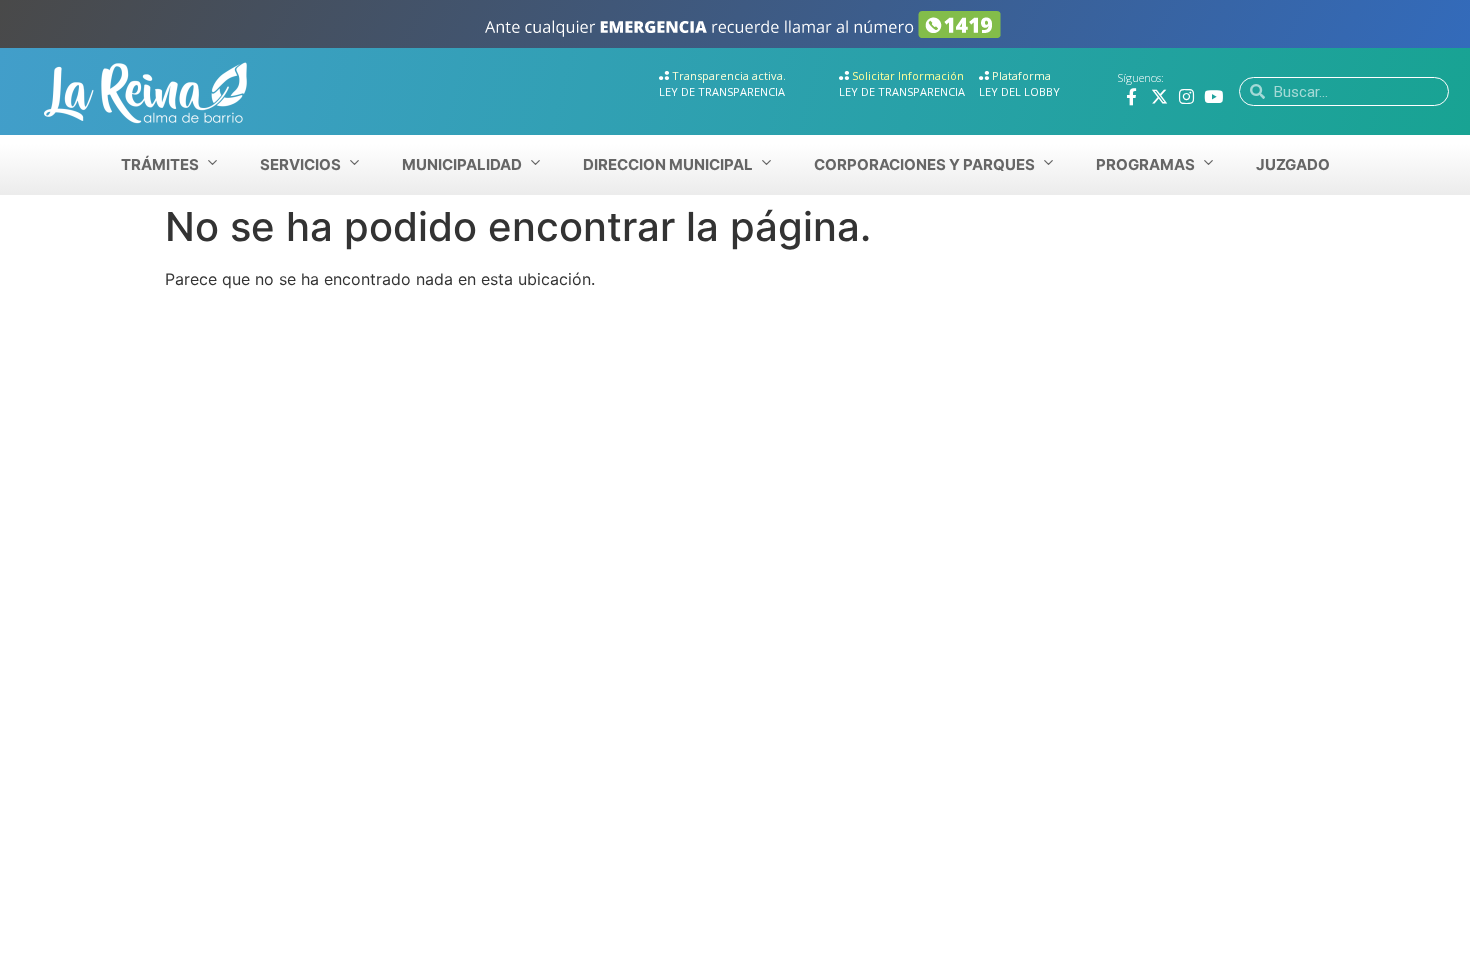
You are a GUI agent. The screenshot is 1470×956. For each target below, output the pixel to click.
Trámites (160, 164)
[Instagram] (1186, 96)
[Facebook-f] (1131, 96)
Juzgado (1293, 164)
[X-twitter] (1159, 96)
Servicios (300, 164)
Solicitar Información (908, 75)
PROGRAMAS (1145, 164)
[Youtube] (1213, 96)
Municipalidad (462, 164)
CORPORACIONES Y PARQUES (924, 164)
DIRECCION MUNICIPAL (668, 164)
